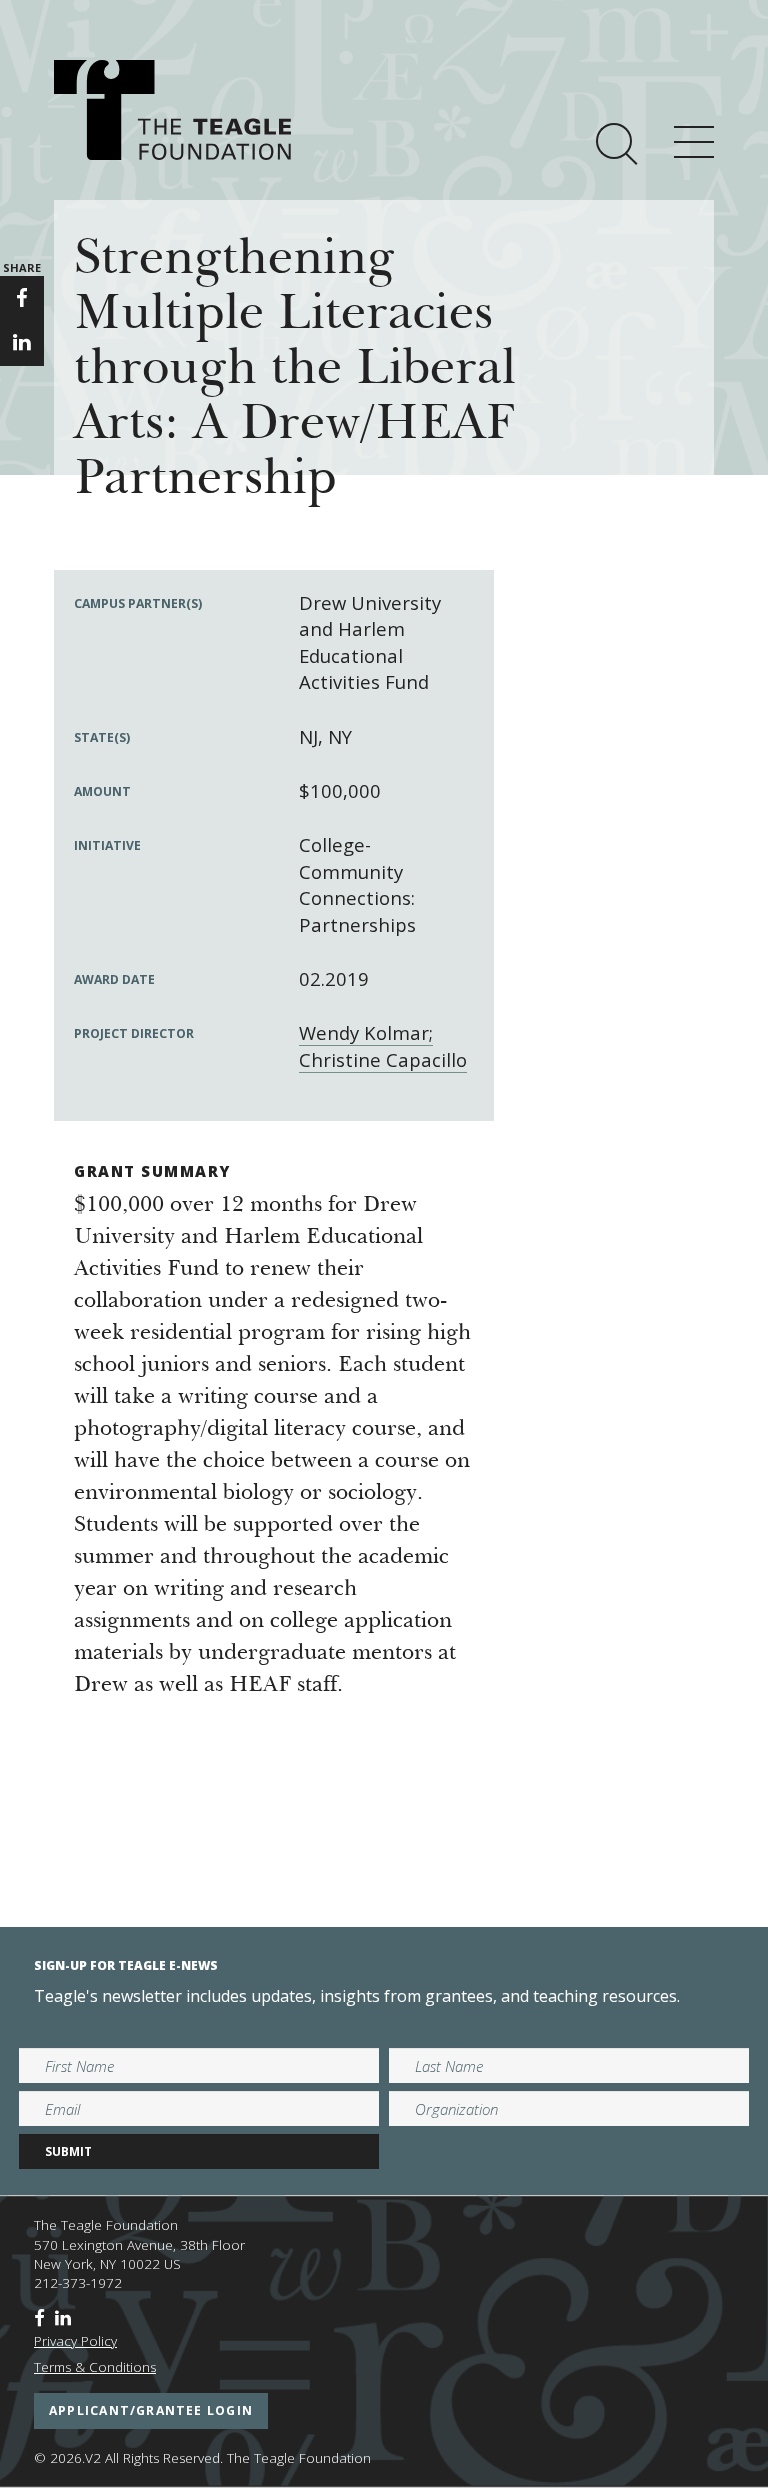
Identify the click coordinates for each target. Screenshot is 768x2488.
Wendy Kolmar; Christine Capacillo (383, 1045)
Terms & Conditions (95, 2367)
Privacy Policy (75, 2341)
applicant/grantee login (151, 2410)
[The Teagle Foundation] (172, 110)
